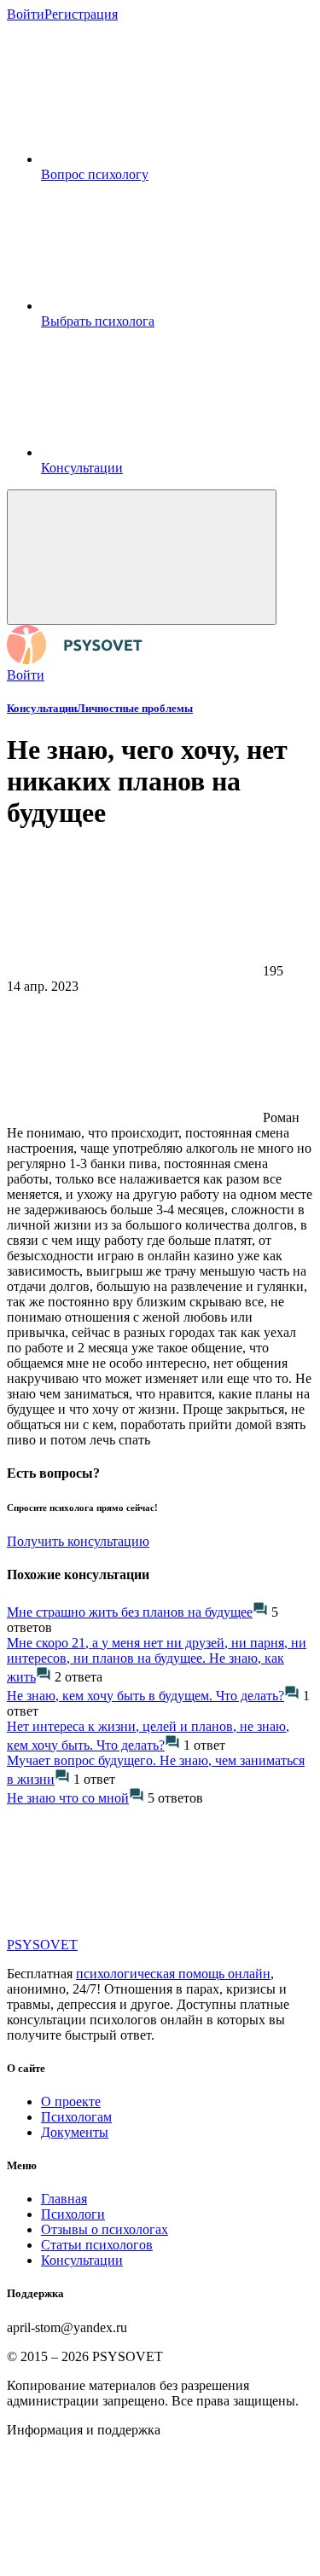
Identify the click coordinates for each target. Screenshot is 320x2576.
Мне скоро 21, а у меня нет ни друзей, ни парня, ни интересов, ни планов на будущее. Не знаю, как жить (157, 1660)
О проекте (71, 2101)
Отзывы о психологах (105, 2229)
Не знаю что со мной (68, 1798)
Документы (75, 2132)
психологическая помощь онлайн (173, 1974)
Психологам (76, 2117)
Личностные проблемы (135, 708)
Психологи (73, 2214)
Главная (64, 2199)
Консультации (42, 708)
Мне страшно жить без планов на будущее (130, 1612)
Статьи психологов (97, 2245)
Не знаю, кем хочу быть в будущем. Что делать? (145, 1696)
